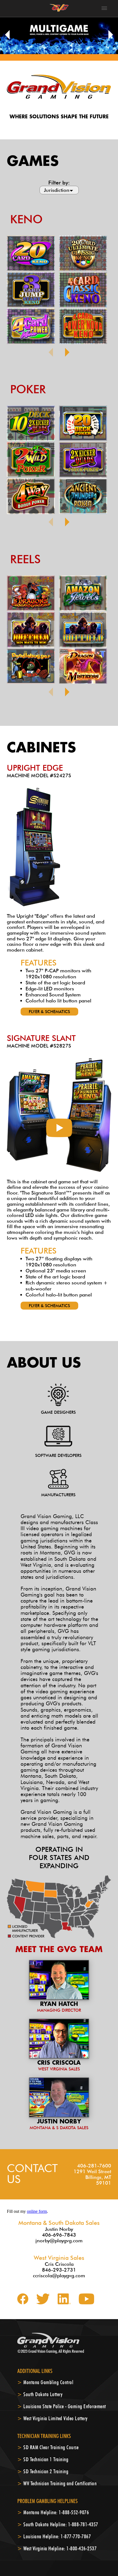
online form (37, 2211)
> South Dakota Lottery (40, 2394)
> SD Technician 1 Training (43, 2459)
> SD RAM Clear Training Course (48, 2447)
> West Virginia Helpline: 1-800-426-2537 (57, 2548)
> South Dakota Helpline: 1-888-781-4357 (58, 2524)
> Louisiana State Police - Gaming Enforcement (62, 2406)
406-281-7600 (94, 2166)
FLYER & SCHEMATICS (49, 1012)
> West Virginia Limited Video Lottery (53, 2418)
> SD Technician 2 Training (43, 2471)
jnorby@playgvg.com (59, 2241)
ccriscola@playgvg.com (59, 2276)
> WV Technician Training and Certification (57, 2483)
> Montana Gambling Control (45, 2382)
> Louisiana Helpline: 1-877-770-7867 (54, 2536)
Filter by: (59, 183)
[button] (6, 35)
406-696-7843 (59, 2235)
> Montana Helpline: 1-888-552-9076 (53, 2512)
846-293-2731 (59, 2270)
